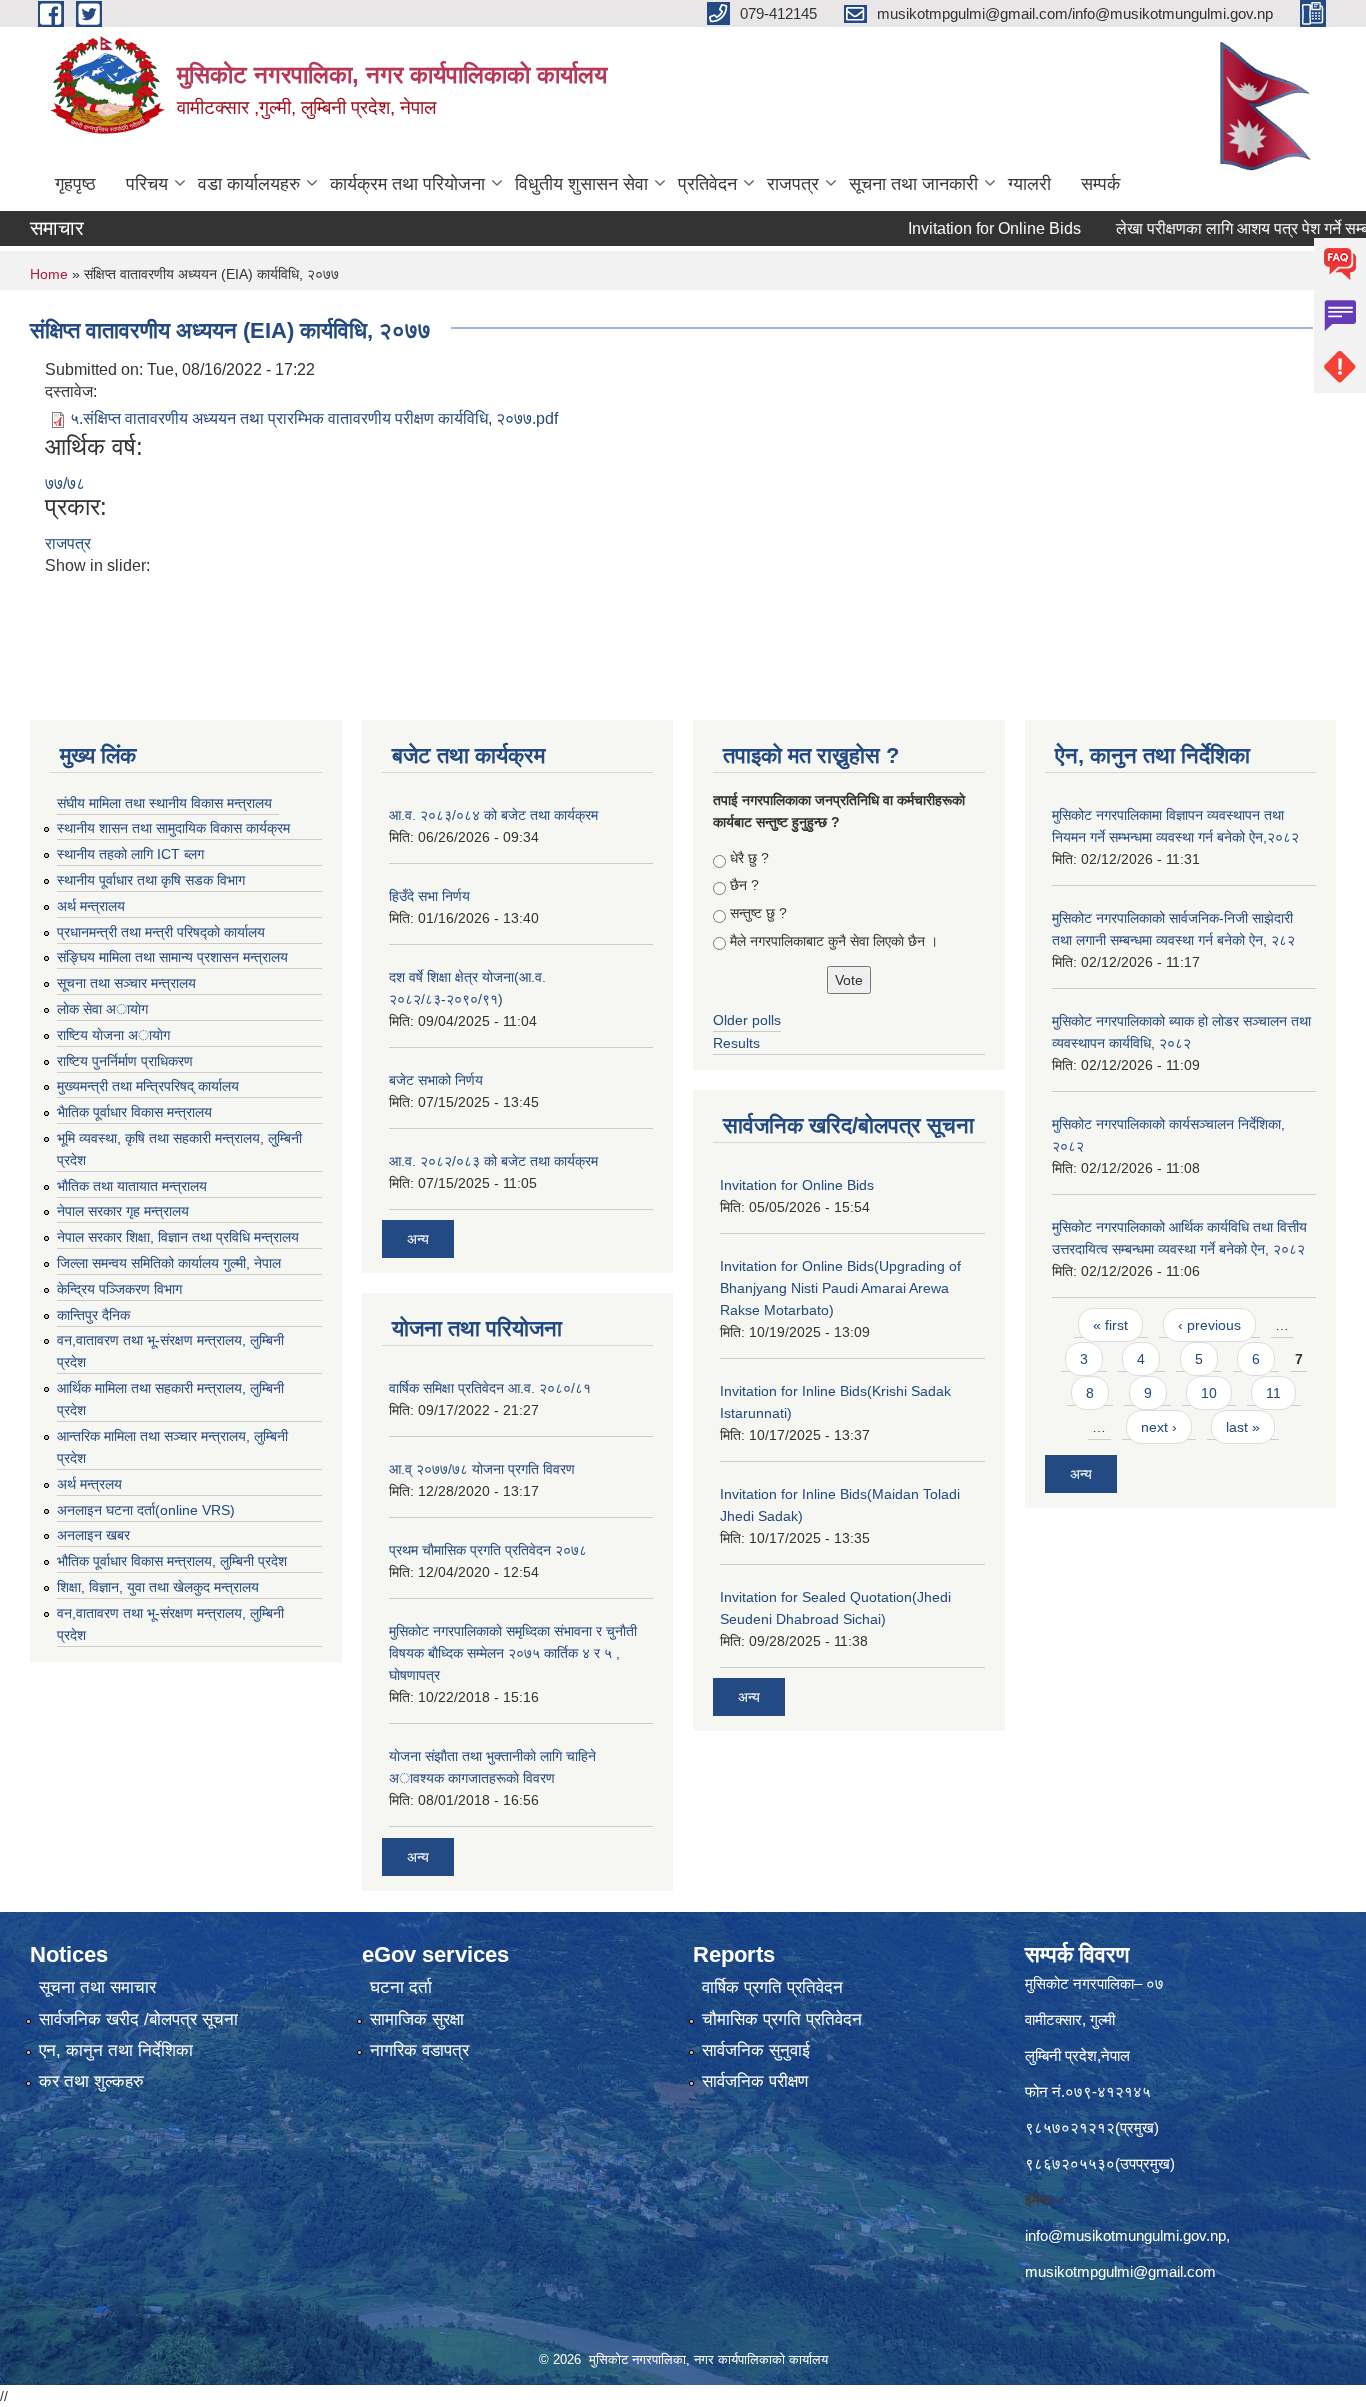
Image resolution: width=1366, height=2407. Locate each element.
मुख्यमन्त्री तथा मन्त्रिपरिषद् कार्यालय (148, 1086)
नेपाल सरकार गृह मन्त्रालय (123, 1211)
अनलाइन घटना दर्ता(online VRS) (146, 1510)
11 (1273, 1393)
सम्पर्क (1100, 184)
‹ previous (1209, 1325)
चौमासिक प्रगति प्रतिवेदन (782, 2019)
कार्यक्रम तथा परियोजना (407, 184)
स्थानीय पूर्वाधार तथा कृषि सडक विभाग (151, 880)
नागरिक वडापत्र (419, 2050)
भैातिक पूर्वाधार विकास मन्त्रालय (134, 1112)
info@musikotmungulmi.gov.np (1125, 2235)
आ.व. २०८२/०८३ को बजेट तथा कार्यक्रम (493, 1161)
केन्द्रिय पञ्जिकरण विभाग (119, 1289)
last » (1243, 1427)
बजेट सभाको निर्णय (436, 1080)
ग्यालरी (1029, 184)
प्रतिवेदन (707, 184)
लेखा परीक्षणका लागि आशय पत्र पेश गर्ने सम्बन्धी (1208, 228)
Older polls (747, 1020)
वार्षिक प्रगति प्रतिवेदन (772, 1987)
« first (1110, 1325)
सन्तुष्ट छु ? (758, 913)
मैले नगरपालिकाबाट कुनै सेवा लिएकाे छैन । (834, 941)
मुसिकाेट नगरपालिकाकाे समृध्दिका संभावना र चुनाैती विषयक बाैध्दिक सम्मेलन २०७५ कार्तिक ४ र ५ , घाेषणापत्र (513, 1653)
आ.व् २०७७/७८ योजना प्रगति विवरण (482, 1469)
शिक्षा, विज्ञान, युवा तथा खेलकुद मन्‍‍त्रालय (158, 1587)
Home (49, 274)
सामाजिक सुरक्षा (417, 2019)
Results (736, 1043)
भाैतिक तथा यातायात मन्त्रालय (132, 1186)
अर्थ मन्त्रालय (91, 906)
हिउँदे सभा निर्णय (429, 896)
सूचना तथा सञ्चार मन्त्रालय (126, 983)
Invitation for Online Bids (951, 228)
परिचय (147, 184)
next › (1159, 1427)
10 (1209, 1393)
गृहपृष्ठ (75, 184)
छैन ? (744, 885)
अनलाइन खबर (93, 1535)
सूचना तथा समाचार (97, 1987)
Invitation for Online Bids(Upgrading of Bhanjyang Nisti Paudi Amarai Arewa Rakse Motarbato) (840, 1288)
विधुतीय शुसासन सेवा (581, 184)
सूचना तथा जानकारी (913, 184)
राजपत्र (793, 184)
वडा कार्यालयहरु (249, 184)
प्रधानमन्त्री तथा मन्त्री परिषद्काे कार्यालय (161, 932)
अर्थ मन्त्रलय (89, 1484)
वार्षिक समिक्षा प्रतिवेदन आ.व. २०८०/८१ (490, 1388)
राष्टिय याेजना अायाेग (113, 1035)
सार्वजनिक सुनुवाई (756, 2050)
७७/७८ (65, 483)
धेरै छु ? (749, 858)
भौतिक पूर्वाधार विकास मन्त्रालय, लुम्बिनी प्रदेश (172, 1561)
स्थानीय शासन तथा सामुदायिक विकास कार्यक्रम (173, 828)
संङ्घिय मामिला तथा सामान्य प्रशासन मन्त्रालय (172, 957)
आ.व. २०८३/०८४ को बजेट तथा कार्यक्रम (493, 815)
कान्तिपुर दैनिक (93, 1315)
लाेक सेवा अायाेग (102, 1009)
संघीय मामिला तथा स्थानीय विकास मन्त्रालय (164, 803)
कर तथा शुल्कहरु (91, 2081)
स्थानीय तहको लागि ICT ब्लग (130, 854)
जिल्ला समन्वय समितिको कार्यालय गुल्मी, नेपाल (169, 1263)
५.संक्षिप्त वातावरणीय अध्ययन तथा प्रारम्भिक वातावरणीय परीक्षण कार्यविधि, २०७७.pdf (314, 418)
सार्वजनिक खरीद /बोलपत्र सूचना (138, 2019)
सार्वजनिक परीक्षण (755, 2081)
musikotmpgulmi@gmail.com (1120, 2271)
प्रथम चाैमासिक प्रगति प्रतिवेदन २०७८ (488, 1550)
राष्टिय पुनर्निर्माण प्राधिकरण (125, 1061)
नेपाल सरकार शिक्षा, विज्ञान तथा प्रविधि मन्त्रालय (178, 1237)
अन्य (418, 1239)
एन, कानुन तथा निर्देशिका (116, 2050)
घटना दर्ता (401, 1987)
